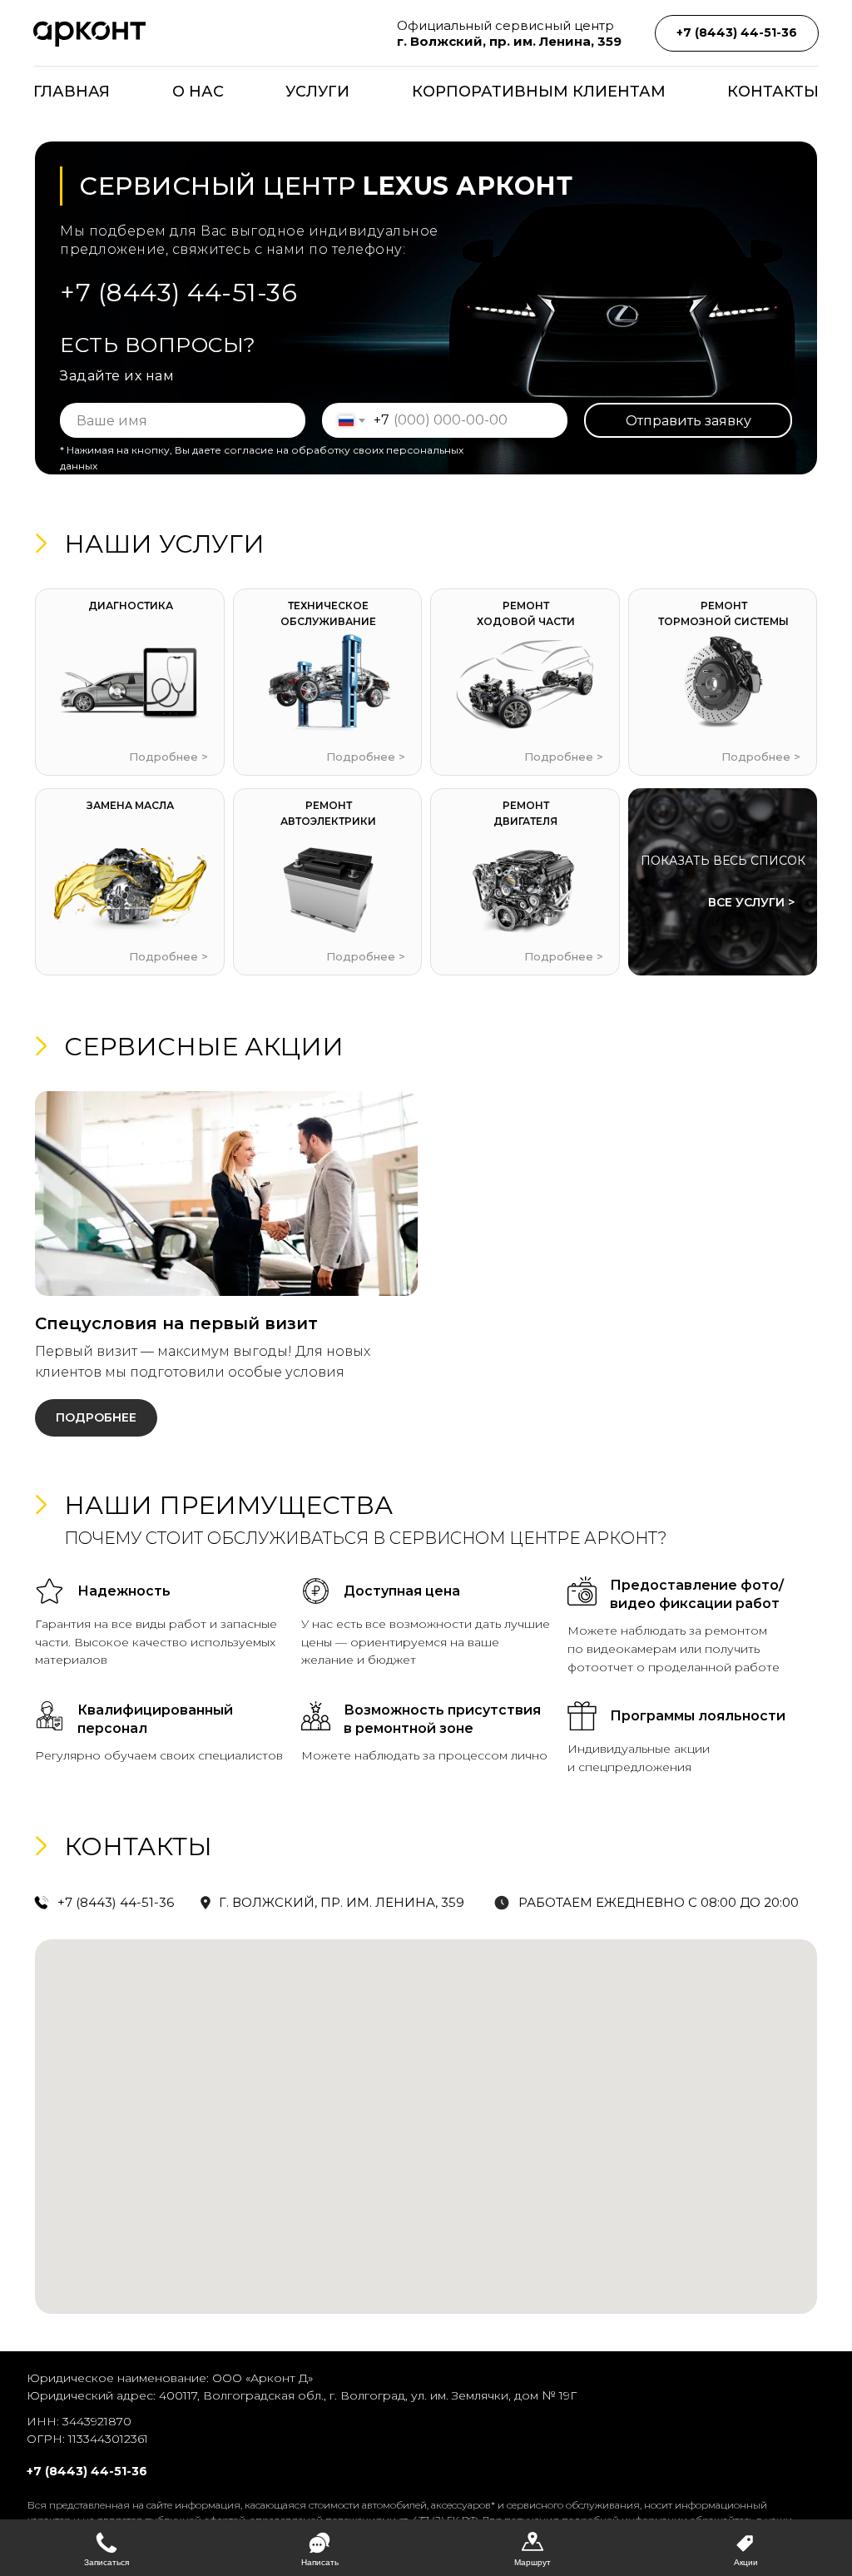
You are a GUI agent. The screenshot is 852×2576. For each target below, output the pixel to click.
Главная (72, 92)
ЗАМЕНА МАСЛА (130, 805)
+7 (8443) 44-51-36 (178, 293)
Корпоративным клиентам (539, 92)
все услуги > (751, 902)
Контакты (773, 92)
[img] (525, 683)
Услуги (317, 92)
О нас (198, 92)
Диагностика (131, 606)
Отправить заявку (689, 421)
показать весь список (723, 861)
